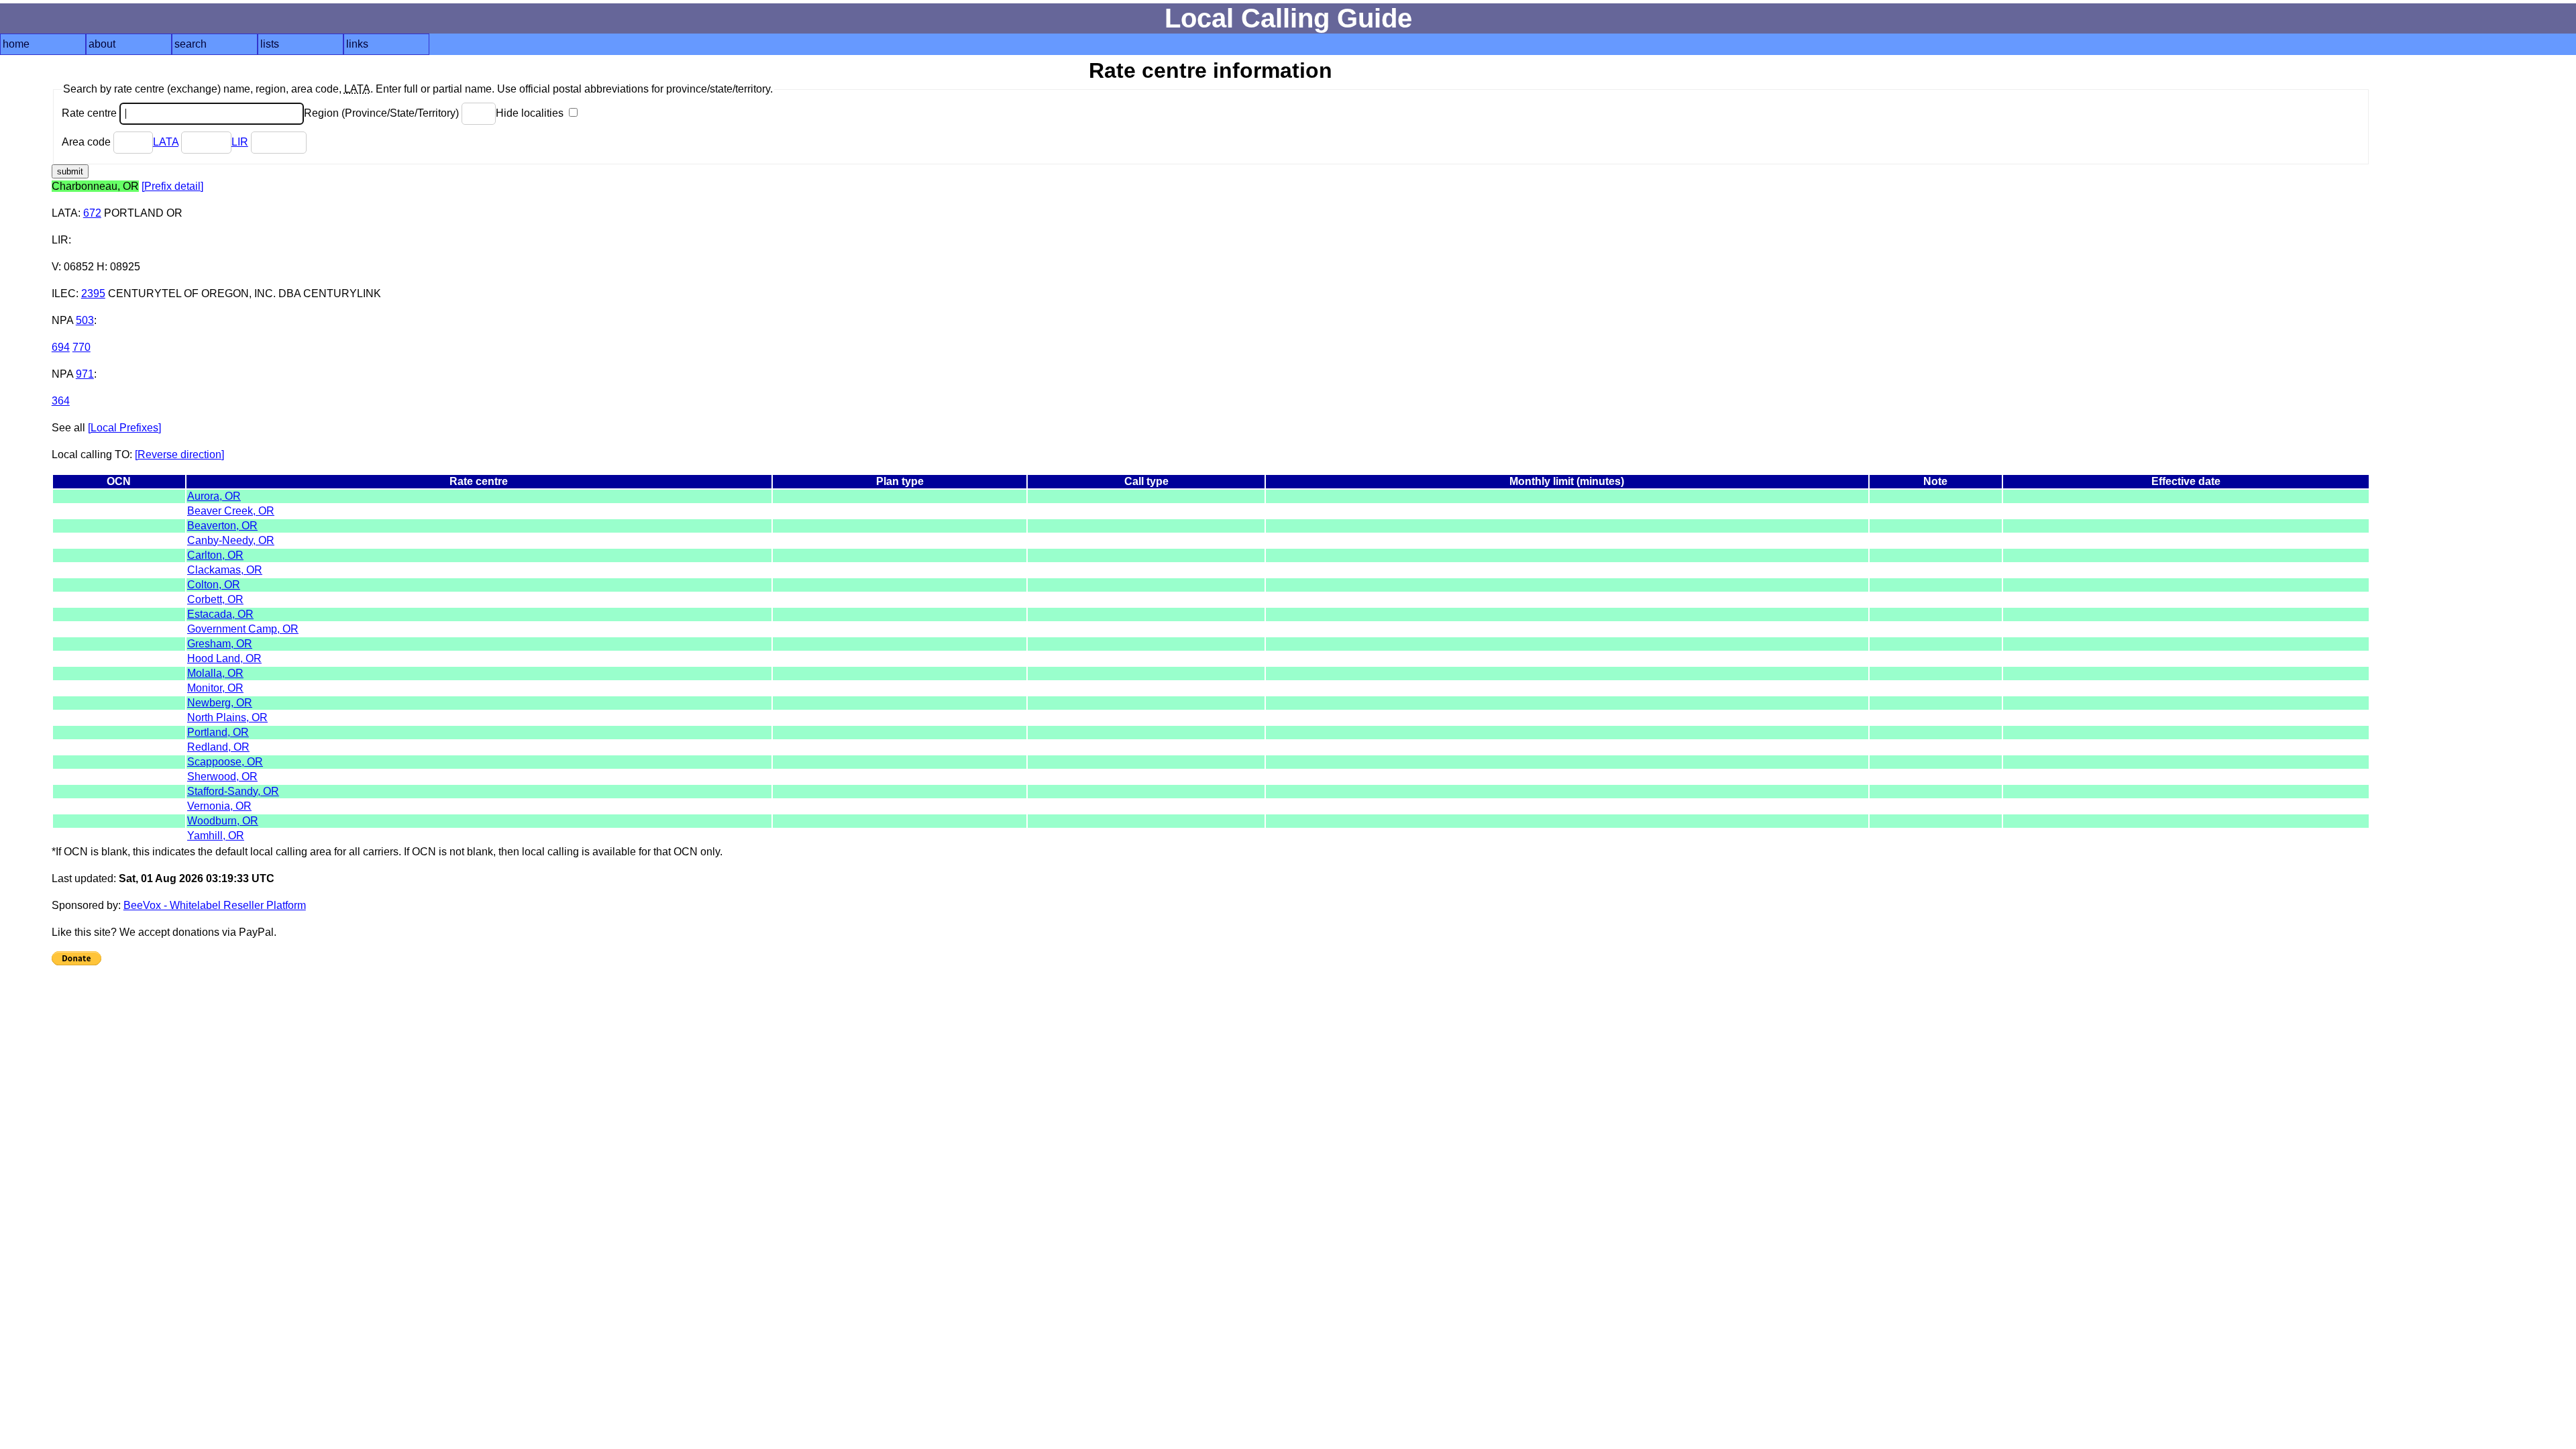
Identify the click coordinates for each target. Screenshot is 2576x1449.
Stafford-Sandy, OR (233, 791)
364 (61, 401)
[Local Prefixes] (124, 428)
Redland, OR (218, 747)
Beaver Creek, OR (231, 511)
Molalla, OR (215, 673)
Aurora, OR (214, 496)
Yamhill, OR (216, 836)
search (191, 44)
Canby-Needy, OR (231, 540)
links (357, 44)
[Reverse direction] (179, 454)
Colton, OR (214, 585)
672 (92, 213)
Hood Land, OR (224, 658)
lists (270, 44)
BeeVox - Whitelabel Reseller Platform (215, 905)
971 (85, 374)
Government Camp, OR (243, 629)
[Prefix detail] (172, 186)
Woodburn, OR (223, 821)
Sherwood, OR (222, 776)
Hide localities (531, 113)
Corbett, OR (215, 599)
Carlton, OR (215, 555)
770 (82, 347)
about (102, 44)
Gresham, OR (220, 644)
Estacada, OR (220, 614)
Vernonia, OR (219, 806)
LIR (240, 142)
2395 (93, 293)
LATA (166, 142)
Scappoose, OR (225, 762)
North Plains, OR (227, 717)
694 (61, 347)
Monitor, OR (215, 688)
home (16, 44)
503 (85, 320)
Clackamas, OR (225, 570)
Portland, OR (218, 732)
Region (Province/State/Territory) (383, 113)
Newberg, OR (220, 703)
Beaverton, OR (222, 526)
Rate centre (91, 113)
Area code (88, 142)
